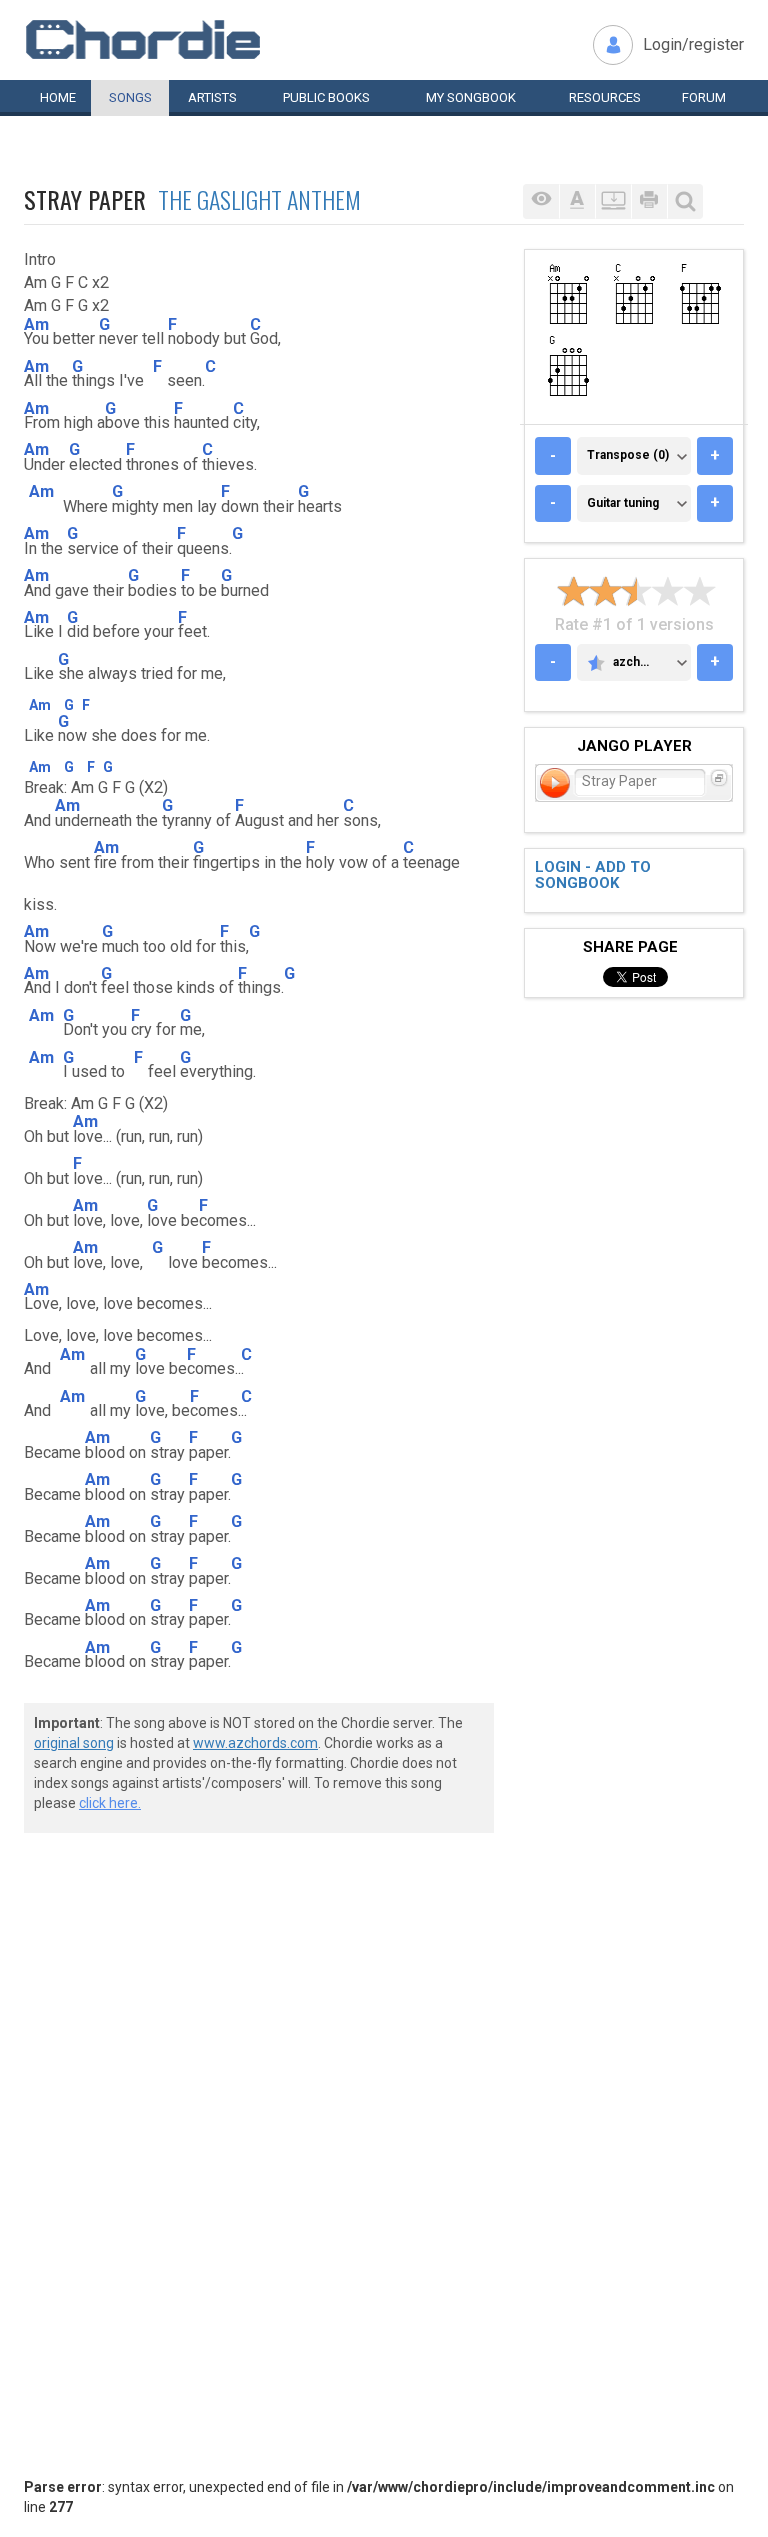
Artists (212, 97)
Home (58, 97)
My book (471, 97)
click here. (110, 1803)
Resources (605, 97)
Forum (704, 97)
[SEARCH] (685, 201)
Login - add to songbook (593, 875)
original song (74, 1743)
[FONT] (577, 201)
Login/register (693, 44)
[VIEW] (541, 201)
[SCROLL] (613, 201)
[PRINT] (649, 201)
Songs (130, 97)
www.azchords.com (255, 1743)
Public (326, 97)
